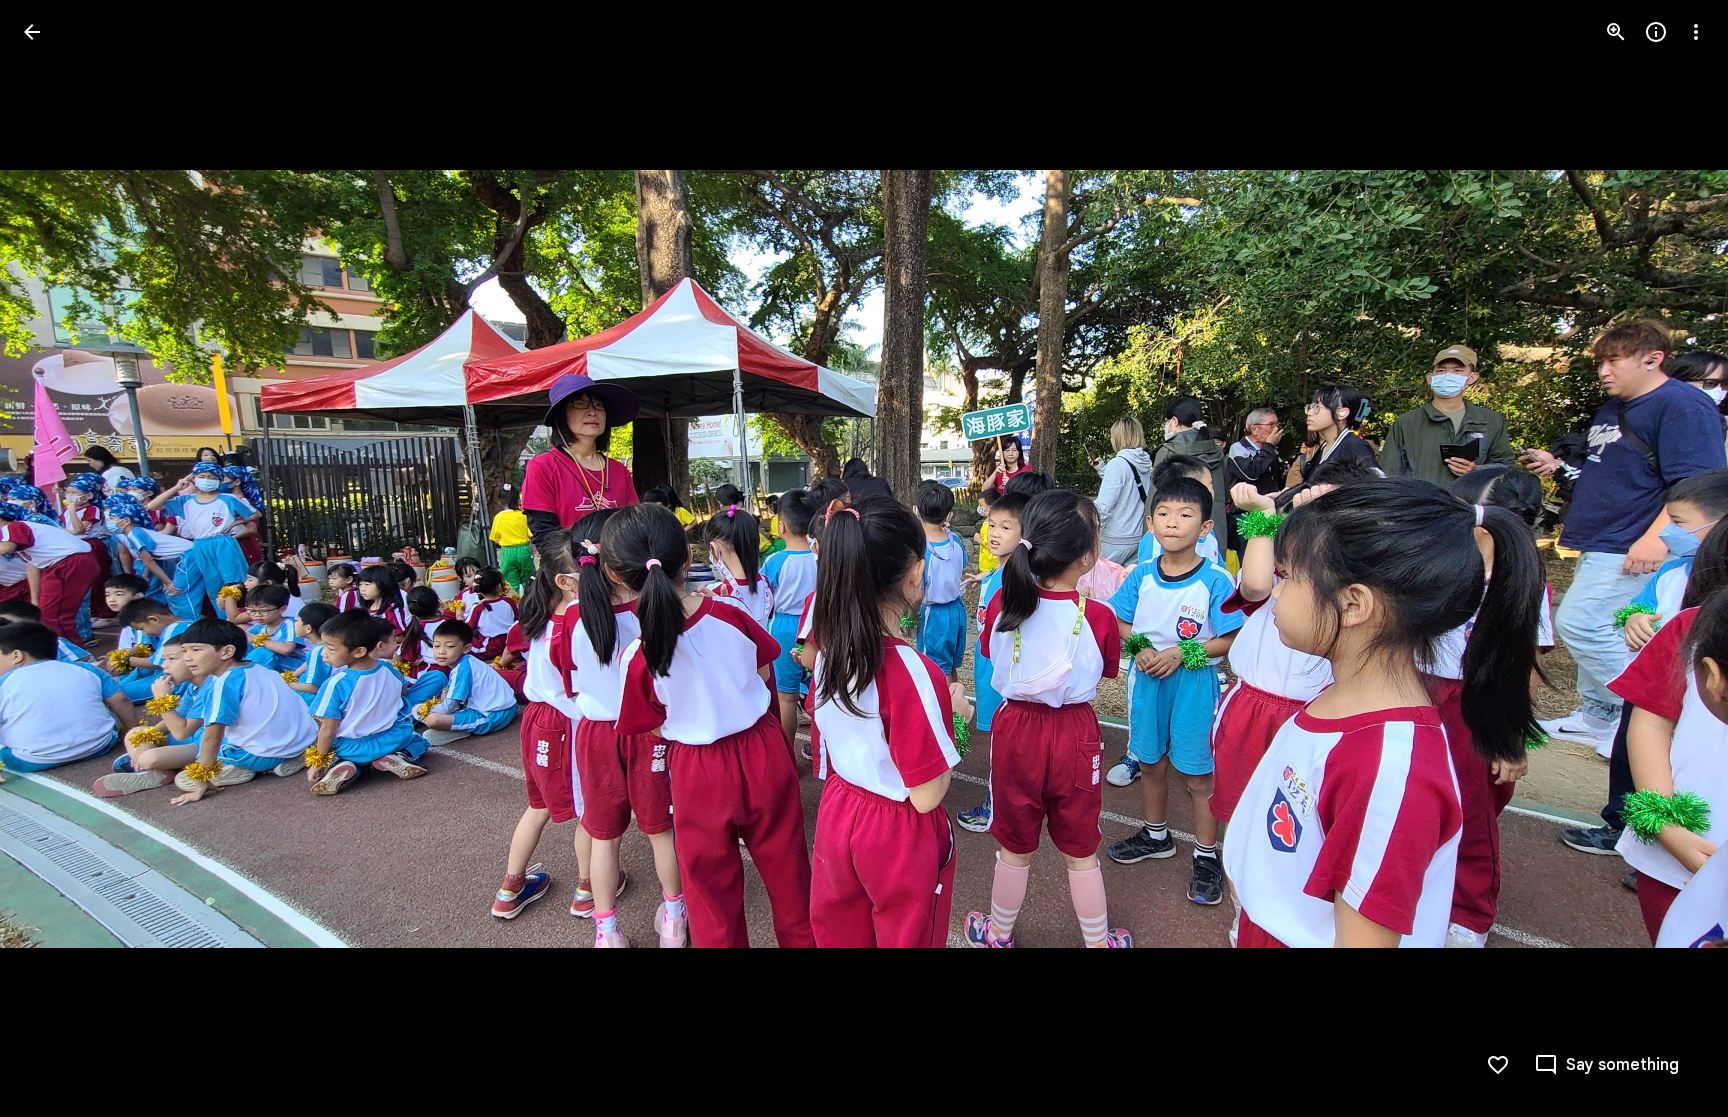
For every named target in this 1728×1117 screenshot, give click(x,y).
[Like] (1498, 1065)
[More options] (1696, 32)
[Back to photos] (32, 32)
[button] (56, 559)
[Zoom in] (1616, 32)
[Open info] (1656, 32)
